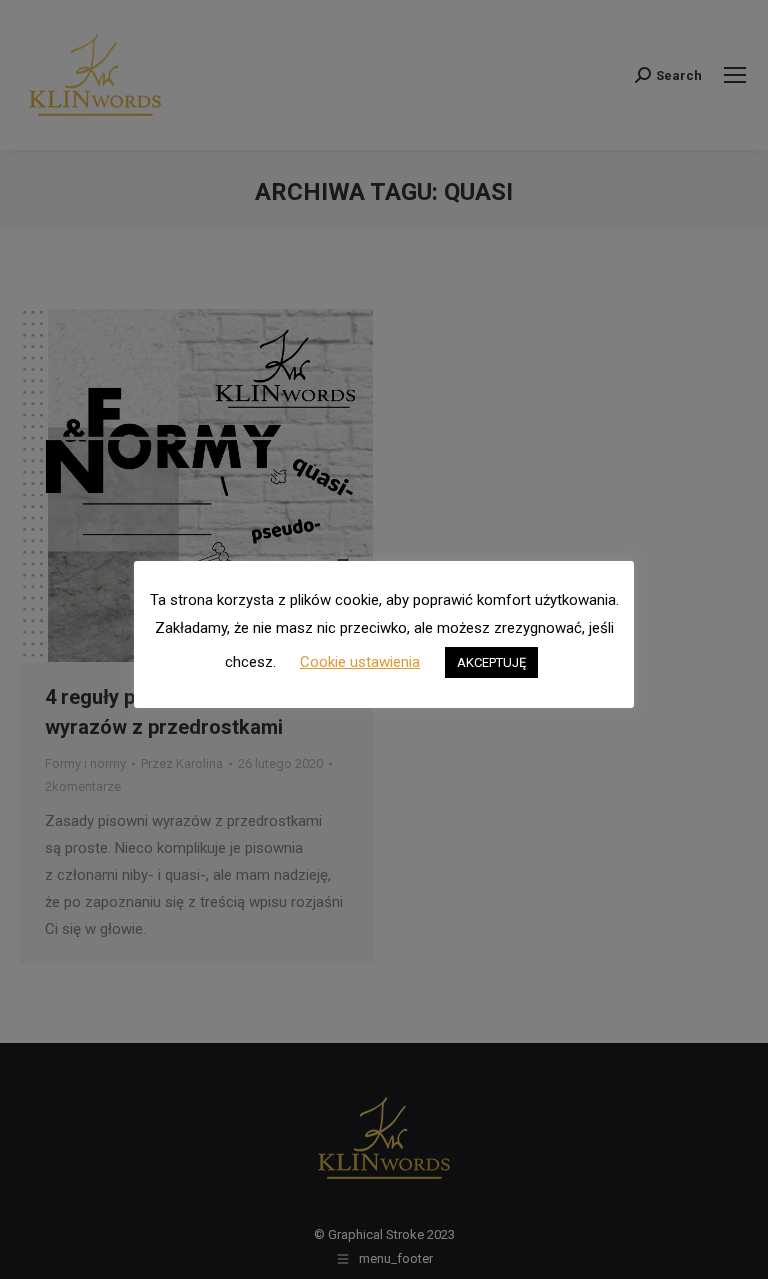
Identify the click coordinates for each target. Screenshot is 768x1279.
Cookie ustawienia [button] (360, 662)
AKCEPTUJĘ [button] (491, 662)
